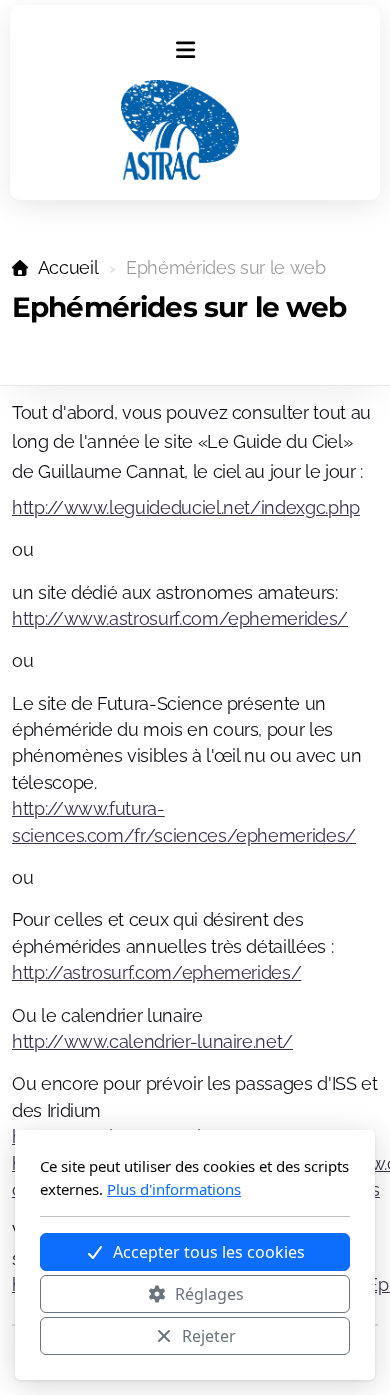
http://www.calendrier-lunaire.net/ (152, 1041)
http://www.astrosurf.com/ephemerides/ (180, 618)
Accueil (68, 267)
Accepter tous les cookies (209, 1252)
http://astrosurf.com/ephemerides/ (156, 972)
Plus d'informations (174, 1189)
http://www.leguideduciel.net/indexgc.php (186, 507)
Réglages (209, 1294)
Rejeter (209, 1336)
